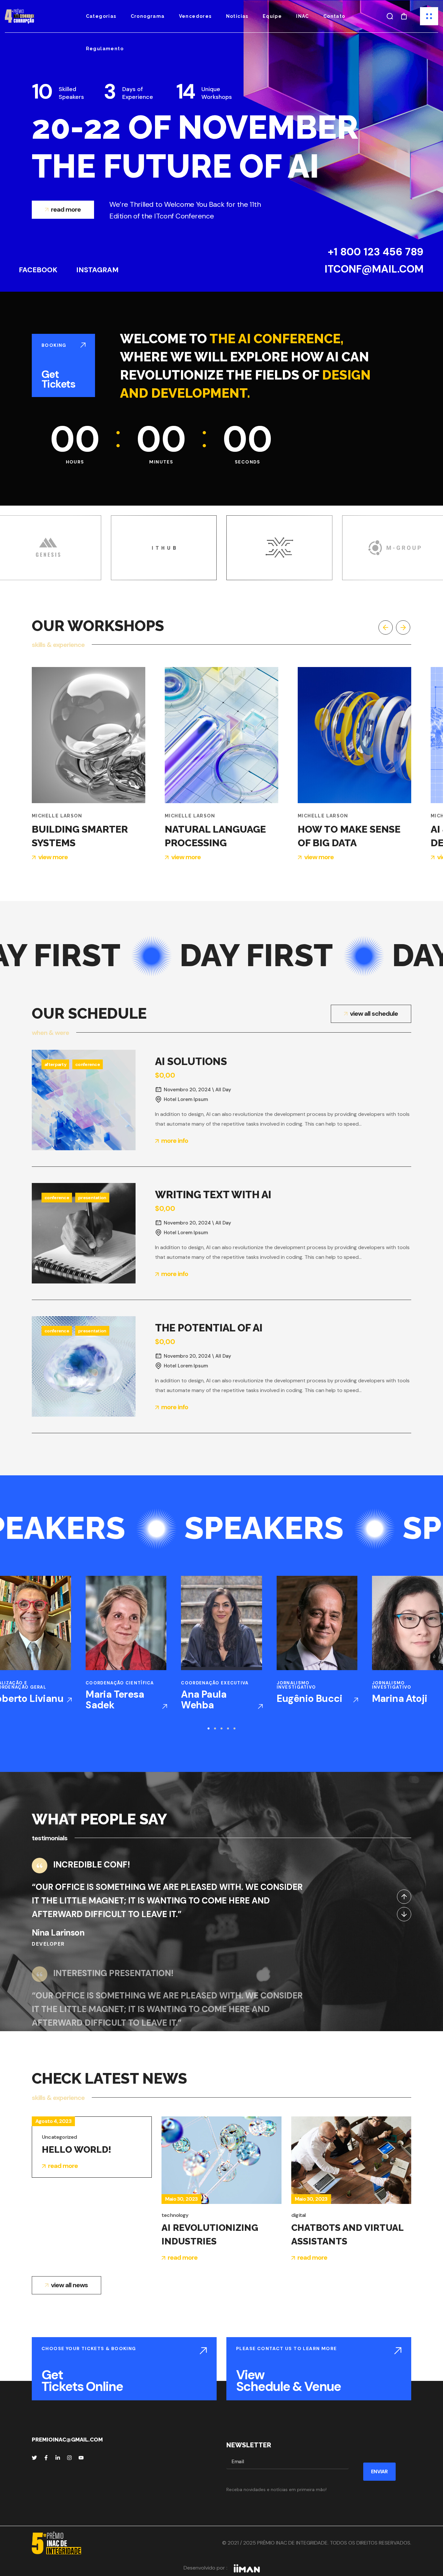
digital (298, 2215)
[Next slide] (403, 627)
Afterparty (55, 1064)
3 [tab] (221, 1728)
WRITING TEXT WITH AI (213, 1194)
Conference (88, 1064)
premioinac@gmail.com (67, 2440)
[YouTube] (81, 2458)
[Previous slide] (386, 627)
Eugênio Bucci (310, 1698)
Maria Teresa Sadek (115, 1700)
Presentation (92, 1198)
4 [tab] (228, 1728)
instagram (97, 270)
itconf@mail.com (374, 269)
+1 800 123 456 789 (376, 252)
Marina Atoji (400, 1698)
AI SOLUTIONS (191, 1061)
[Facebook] (46, 2458)
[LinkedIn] (58, 2458)
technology (175, 2215)
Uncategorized (60, 2137)
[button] (390, 16)
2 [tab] (215, 1728)
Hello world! (77, 2150)
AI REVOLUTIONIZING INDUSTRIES (210, 2235)
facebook (38, 270)
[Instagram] (69, 2458)
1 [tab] (209, 1728)
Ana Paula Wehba (204, 1700)
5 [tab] (234, 1728)
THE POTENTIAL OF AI (209, 1328)
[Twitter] (34, 2458)
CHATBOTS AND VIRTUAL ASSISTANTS (347, 2235)
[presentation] (209, 1728)
